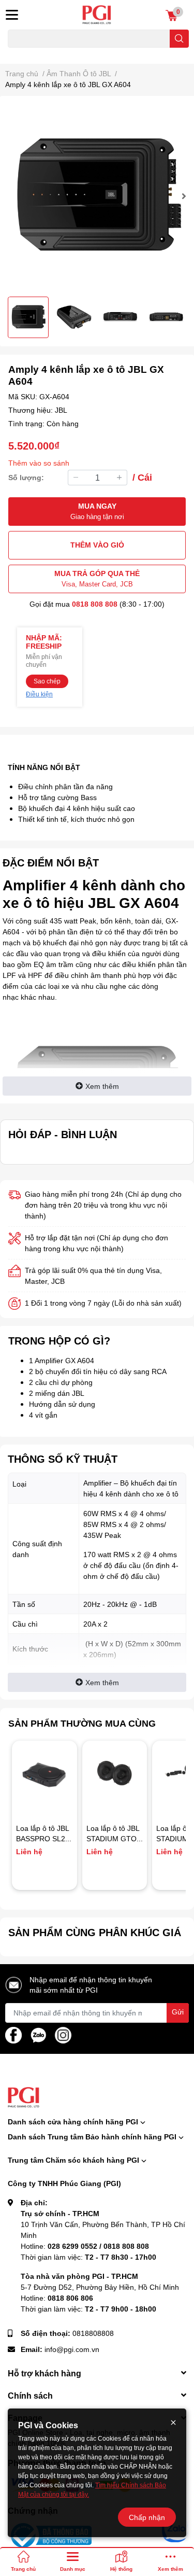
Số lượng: (26, 477)
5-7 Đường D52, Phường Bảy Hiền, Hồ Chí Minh (100, 2287)
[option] (97, 196)
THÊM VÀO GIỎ (97, 545)
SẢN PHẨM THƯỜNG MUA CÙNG (82, 1723)
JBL (61, 410)
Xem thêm (102, 1086)
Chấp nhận (147, 2517)
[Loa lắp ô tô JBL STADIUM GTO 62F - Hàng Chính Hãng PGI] (115, 1773)
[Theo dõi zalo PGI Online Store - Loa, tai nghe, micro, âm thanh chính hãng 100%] (38, 2034)
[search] (179, 39)
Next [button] (182, 196)
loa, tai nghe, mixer (34, 54)
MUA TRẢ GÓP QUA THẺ (97, 578)
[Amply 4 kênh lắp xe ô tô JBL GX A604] (97, 196)
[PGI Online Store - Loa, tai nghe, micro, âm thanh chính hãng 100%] (97, 15)
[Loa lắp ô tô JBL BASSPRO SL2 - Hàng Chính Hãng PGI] (44, 1773)
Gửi (178, 2012)
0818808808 (93, 2333)
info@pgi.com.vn (72, 2349)
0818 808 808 (95, 604)
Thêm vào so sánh (39, 463)
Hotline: (85, 2246)
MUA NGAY (97, 511)
